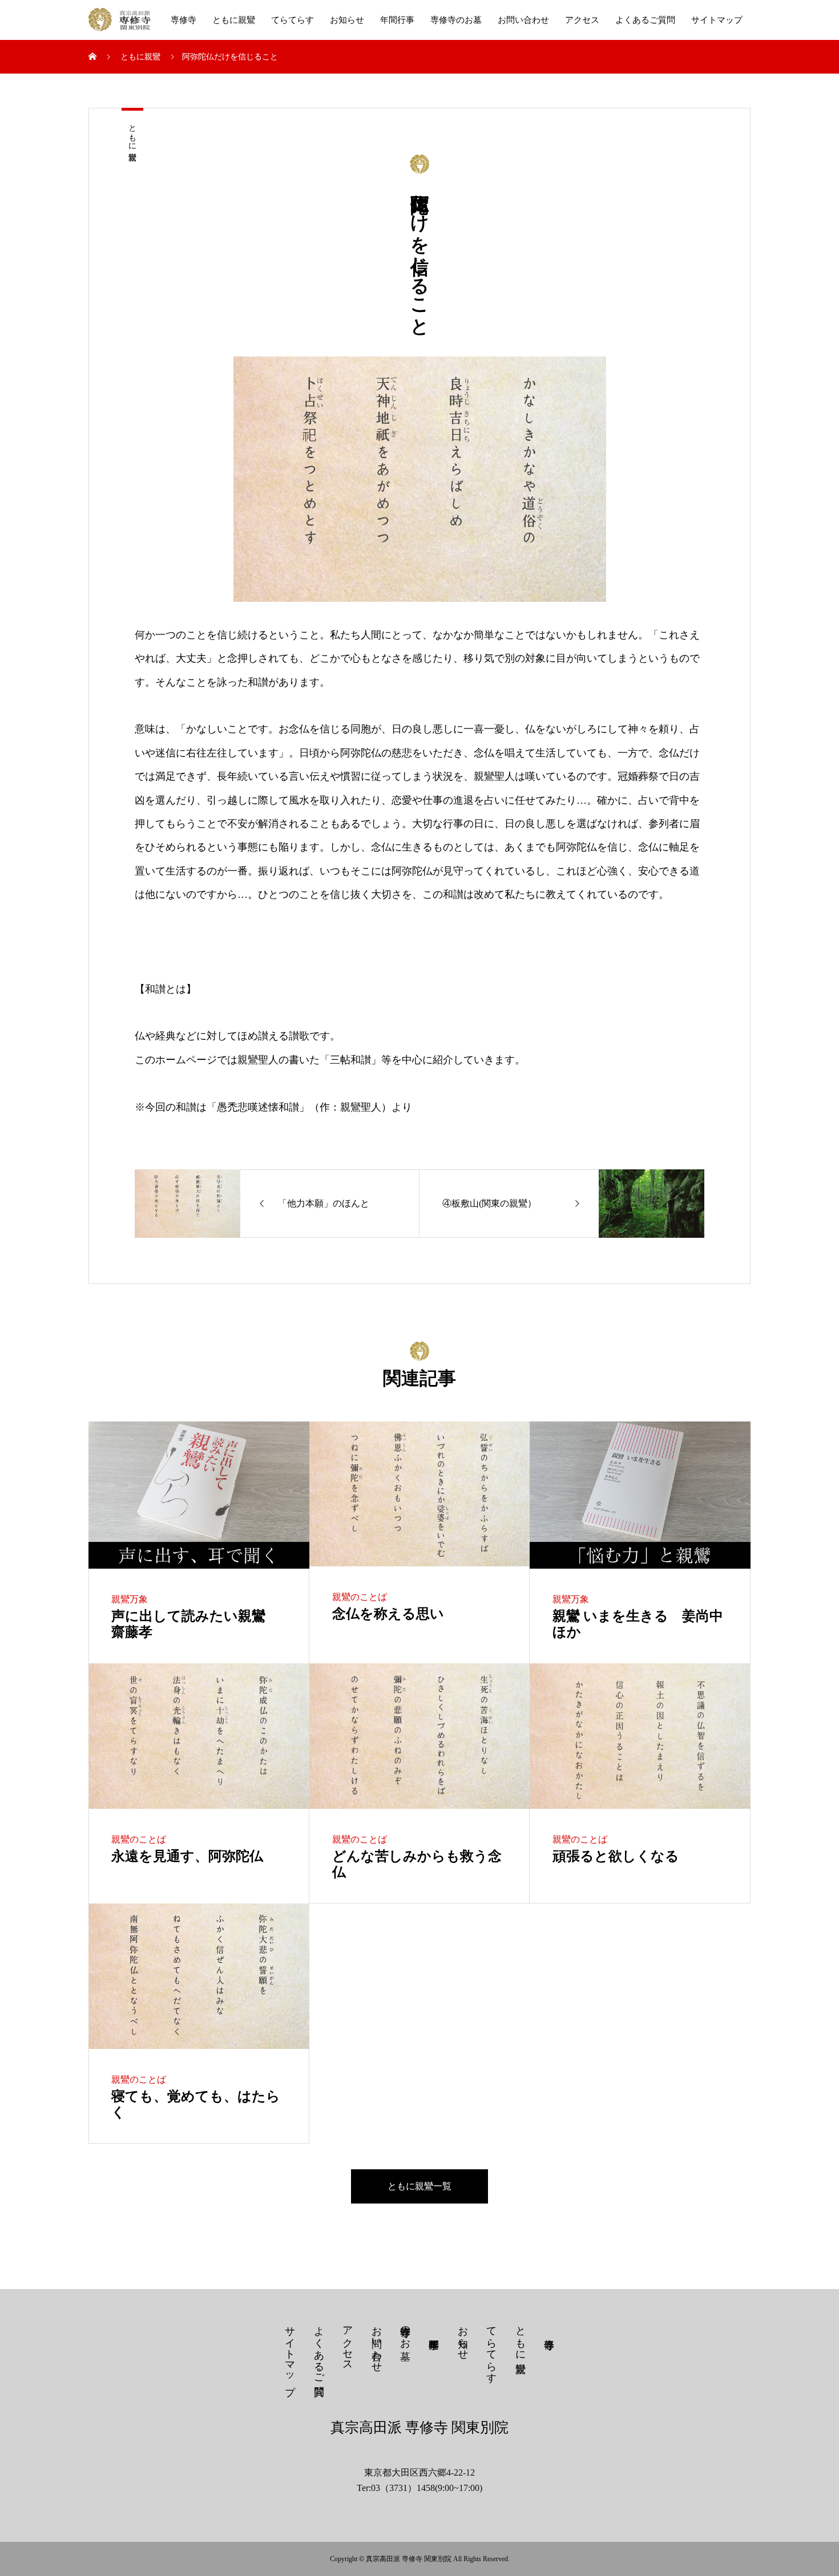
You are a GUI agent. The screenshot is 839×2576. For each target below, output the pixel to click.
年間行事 (397, 20)
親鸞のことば (360, 1597)
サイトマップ (717, 20)
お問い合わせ (523, 20)
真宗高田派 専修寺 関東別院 (419, 2427)
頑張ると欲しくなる (616, 1856)
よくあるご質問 (645, 20)
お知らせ (347, 20)
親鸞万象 (130, 1599)
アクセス (582, 20)
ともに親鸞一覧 (419, 2186)
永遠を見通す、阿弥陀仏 (187, 1856)
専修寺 (183, 20)
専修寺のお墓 (456, 20)
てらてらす (293, 20)
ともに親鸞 (234, 20)
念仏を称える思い (388, 1614)
